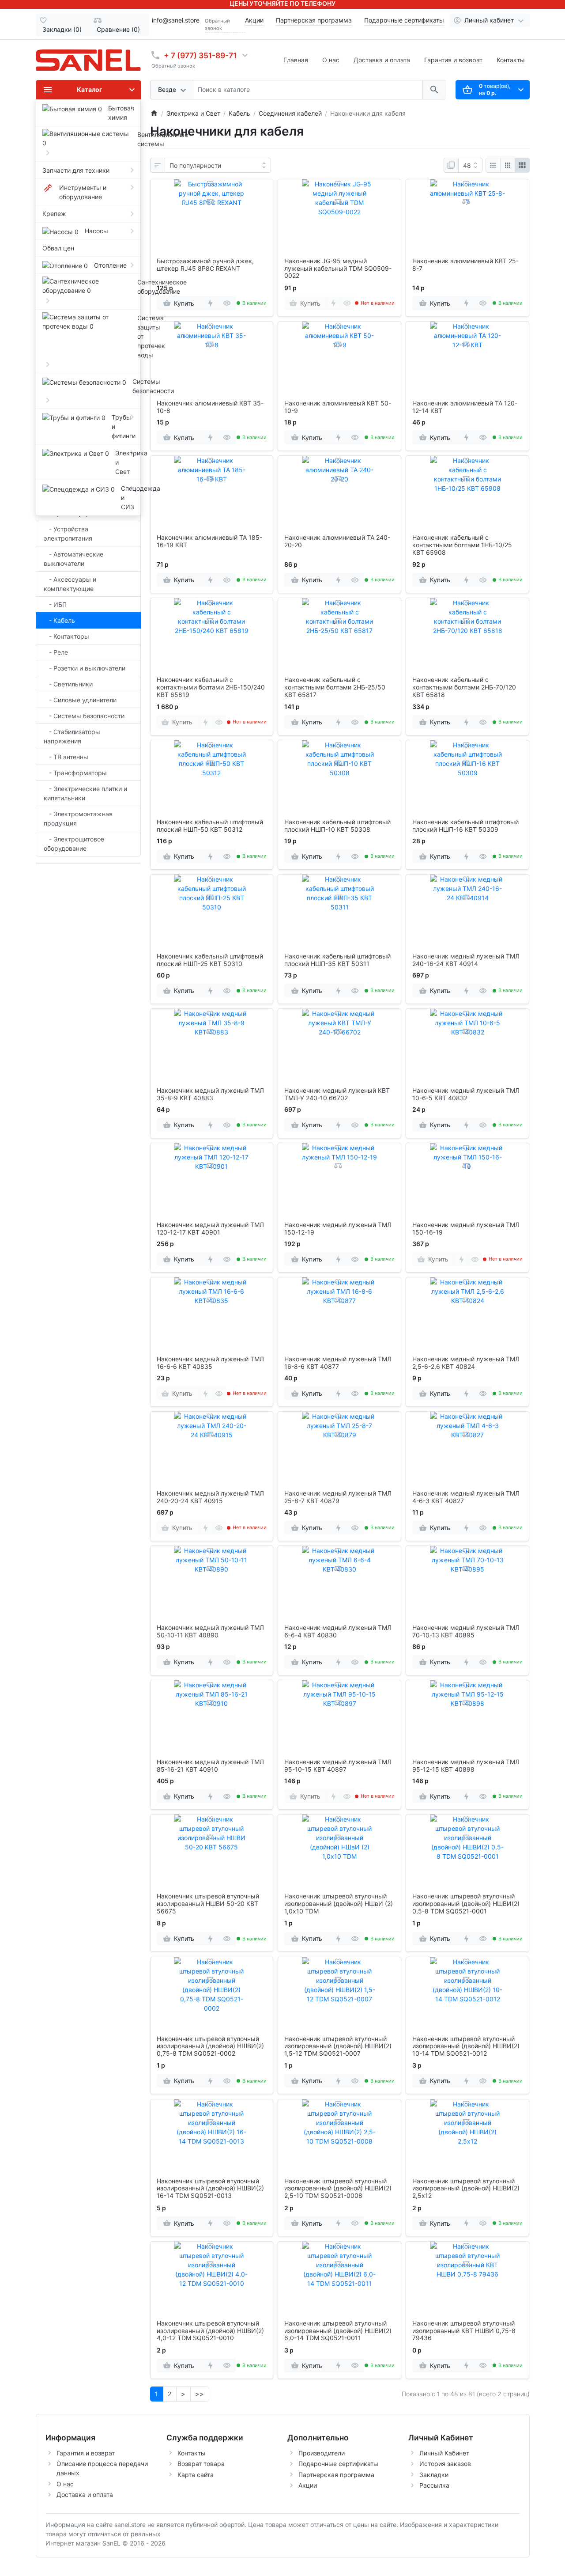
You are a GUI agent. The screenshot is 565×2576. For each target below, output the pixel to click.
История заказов (445, 2464)
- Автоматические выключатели (73, 559)
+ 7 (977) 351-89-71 (200, 55)
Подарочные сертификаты (404, 20)
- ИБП (55, 604)
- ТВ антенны (66, 757)
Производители (322, 2453)
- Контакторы (66, 636)
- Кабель (59, 620)
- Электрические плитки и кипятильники (85, 793)
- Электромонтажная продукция (78, 818)
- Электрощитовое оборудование (74, 844)
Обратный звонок (217, 25)
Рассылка (434, 2485)
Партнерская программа (314, 20)
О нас (331, 60)
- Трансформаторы (75, 773)
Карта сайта (196, 2475)
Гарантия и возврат (453, 60)
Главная (296, 60)
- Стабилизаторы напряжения (72, 736)
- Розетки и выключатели (85, 668)
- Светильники (68, 684)
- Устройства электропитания (68, 534)
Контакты (511, 60)
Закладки (434, 2475)
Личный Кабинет (444, 2453)
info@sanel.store (176, 20)
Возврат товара (201, 2464)
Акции (254, 20)
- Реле (56, 652)
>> (200, 2394)
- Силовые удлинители (80, 700)
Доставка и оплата (382, 60)
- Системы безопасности (84, 716)
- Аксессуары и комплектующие (70, 584)
